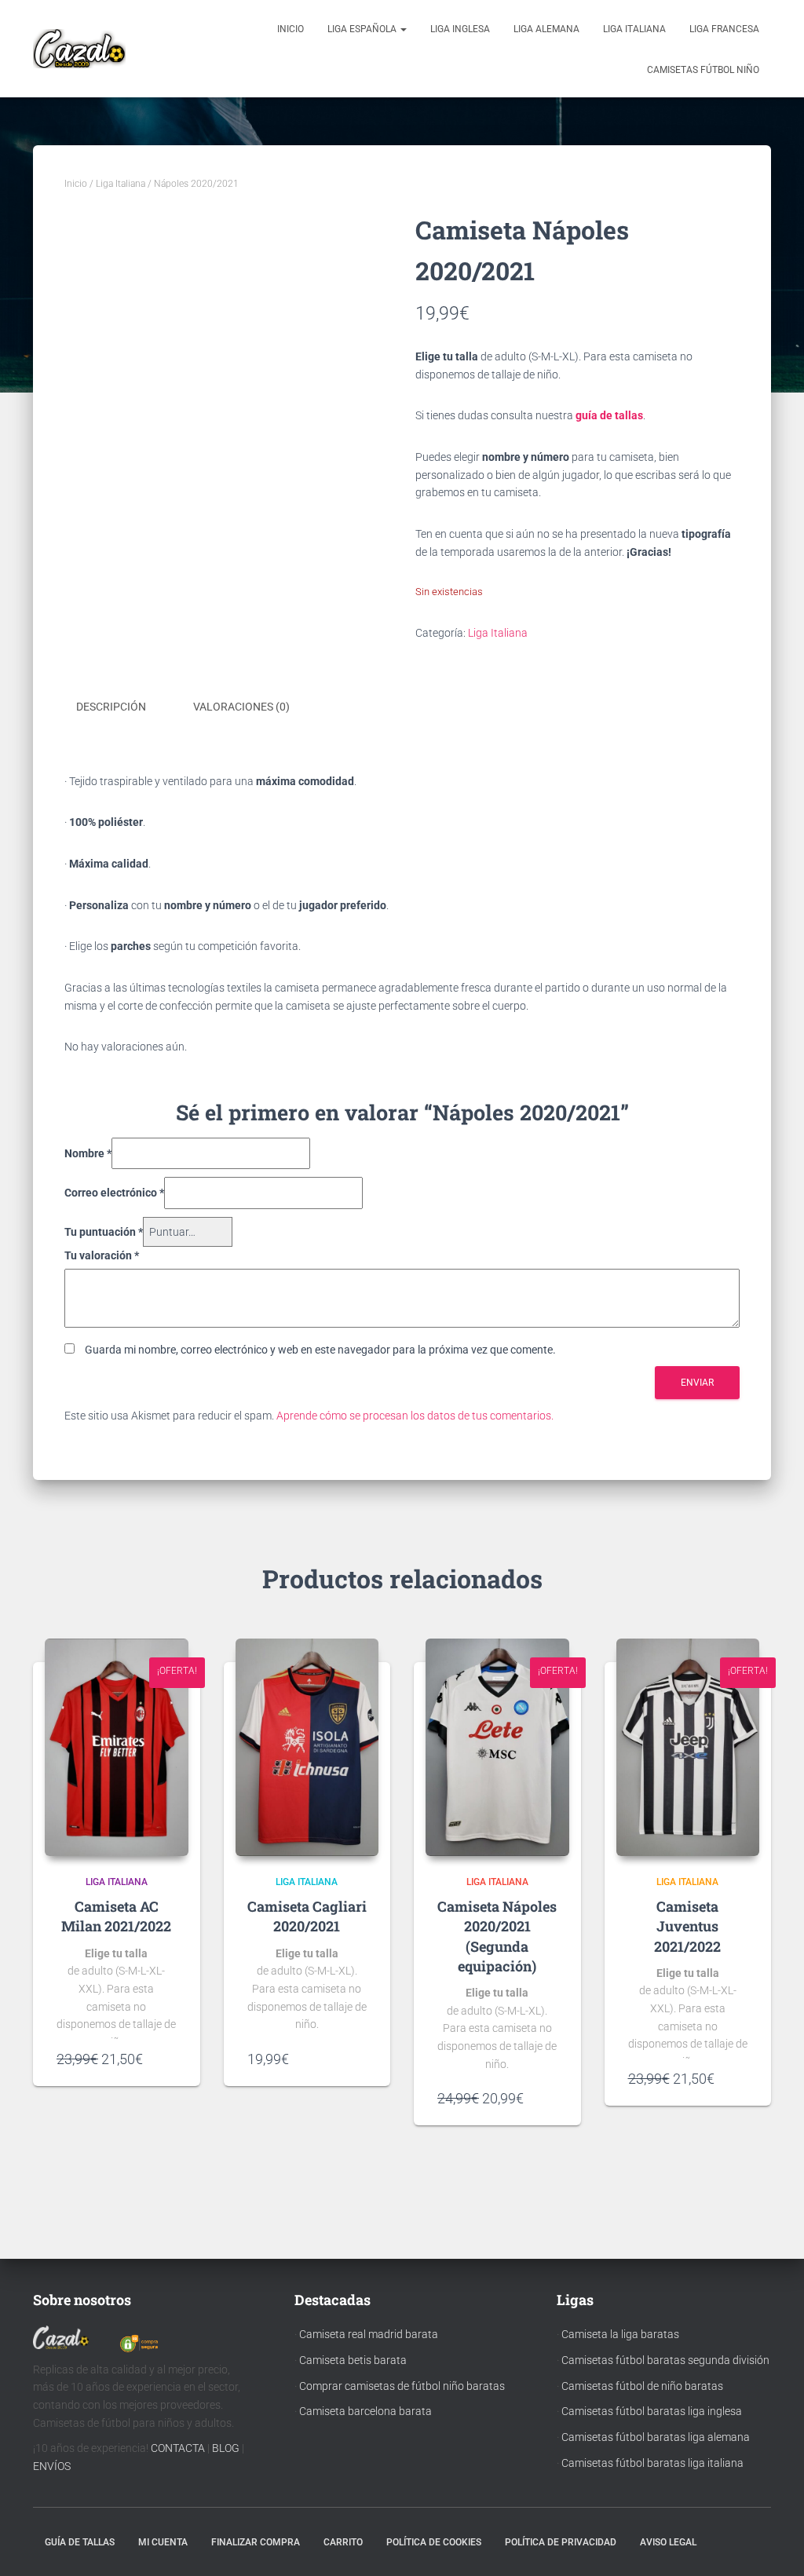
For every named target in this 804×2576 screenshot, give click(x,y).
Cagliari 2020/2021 (320, 1916)
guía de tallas (609, 415)
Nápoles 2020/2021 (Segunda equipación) (507, 1936)
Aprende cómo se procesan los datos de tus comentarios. (415, 1416)
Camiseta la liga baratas (620, 2334)
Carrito (343, 2542)
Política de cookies (434, 2542)
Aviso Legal (668, 2542)
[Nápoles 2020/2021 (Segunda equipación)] (497, 1748)
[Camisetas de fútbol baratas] (61, 2341)
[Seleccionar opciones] (169, 2059)
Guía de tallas (80, 2542)
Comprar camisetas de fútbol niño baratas (402, 2386)
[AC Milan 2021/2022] (117, 1748)
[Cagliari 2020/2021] (307, 1748)
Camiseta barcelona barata (365, 2411)
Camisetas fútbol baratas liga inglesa (652, 2411)
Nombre (88, 1153)
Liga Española (363, 29)
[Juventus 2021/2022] (688, 1748)
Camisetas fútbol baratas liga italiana (652, 2463)
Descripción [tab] (111, 707)
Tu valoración (102, 1255)
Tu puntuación (104, 1232)
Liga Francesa (724, 29)
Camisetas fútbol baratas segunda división (665, 2360)
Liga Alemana (546, 29)
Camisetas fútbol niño (703, 70)
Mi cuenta (163, 2542)
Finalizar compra (256, 2542)
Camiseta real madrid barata (369, 2334)
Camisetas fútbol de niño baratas (642, 2386)
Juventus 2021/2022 (687, 1936)
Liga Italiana (634, 29)
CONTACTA (178, 2448)
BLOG (226, 2448)
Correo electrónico (114, 1193)
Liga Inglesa (460, 29)
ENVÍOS (52, 2466)
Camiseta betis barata (353, 2360)
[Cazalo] (79, 49)
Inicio (291, 29)
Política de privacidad (561, 2542)
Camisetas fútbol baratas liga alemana (656, 2437)
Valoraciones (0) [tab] (241, 707)
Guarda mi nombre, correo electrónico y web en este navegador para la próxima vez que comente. (320, 1350)
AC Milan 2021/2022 (116, 1916)
